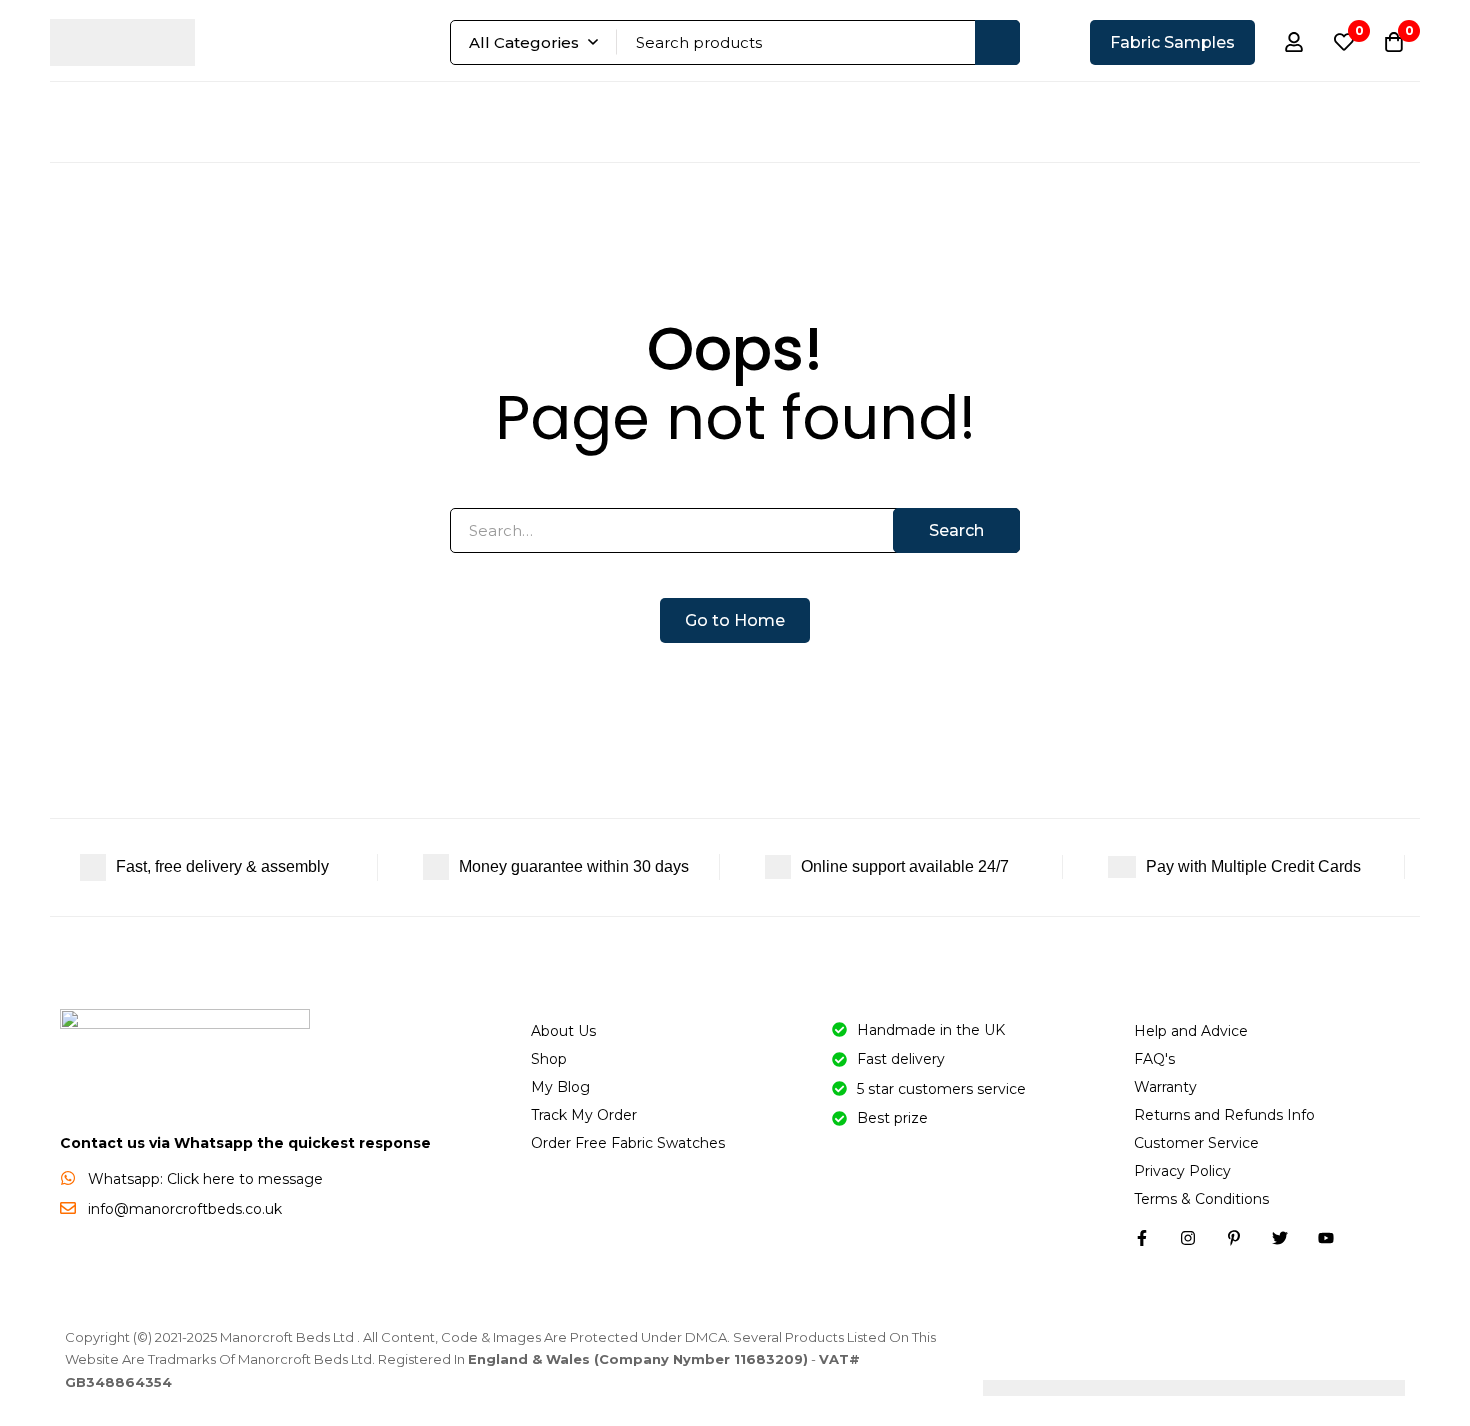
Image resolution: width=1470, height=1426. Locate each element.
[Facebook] (1142, 1238)
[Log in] (1294, 42)
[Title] (1326, 1238)
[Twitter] (1280, 1238)
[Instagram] (1188, 1238)
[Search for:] (735, 530)
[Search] (997, 42)
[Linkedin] (1234, 1238)
